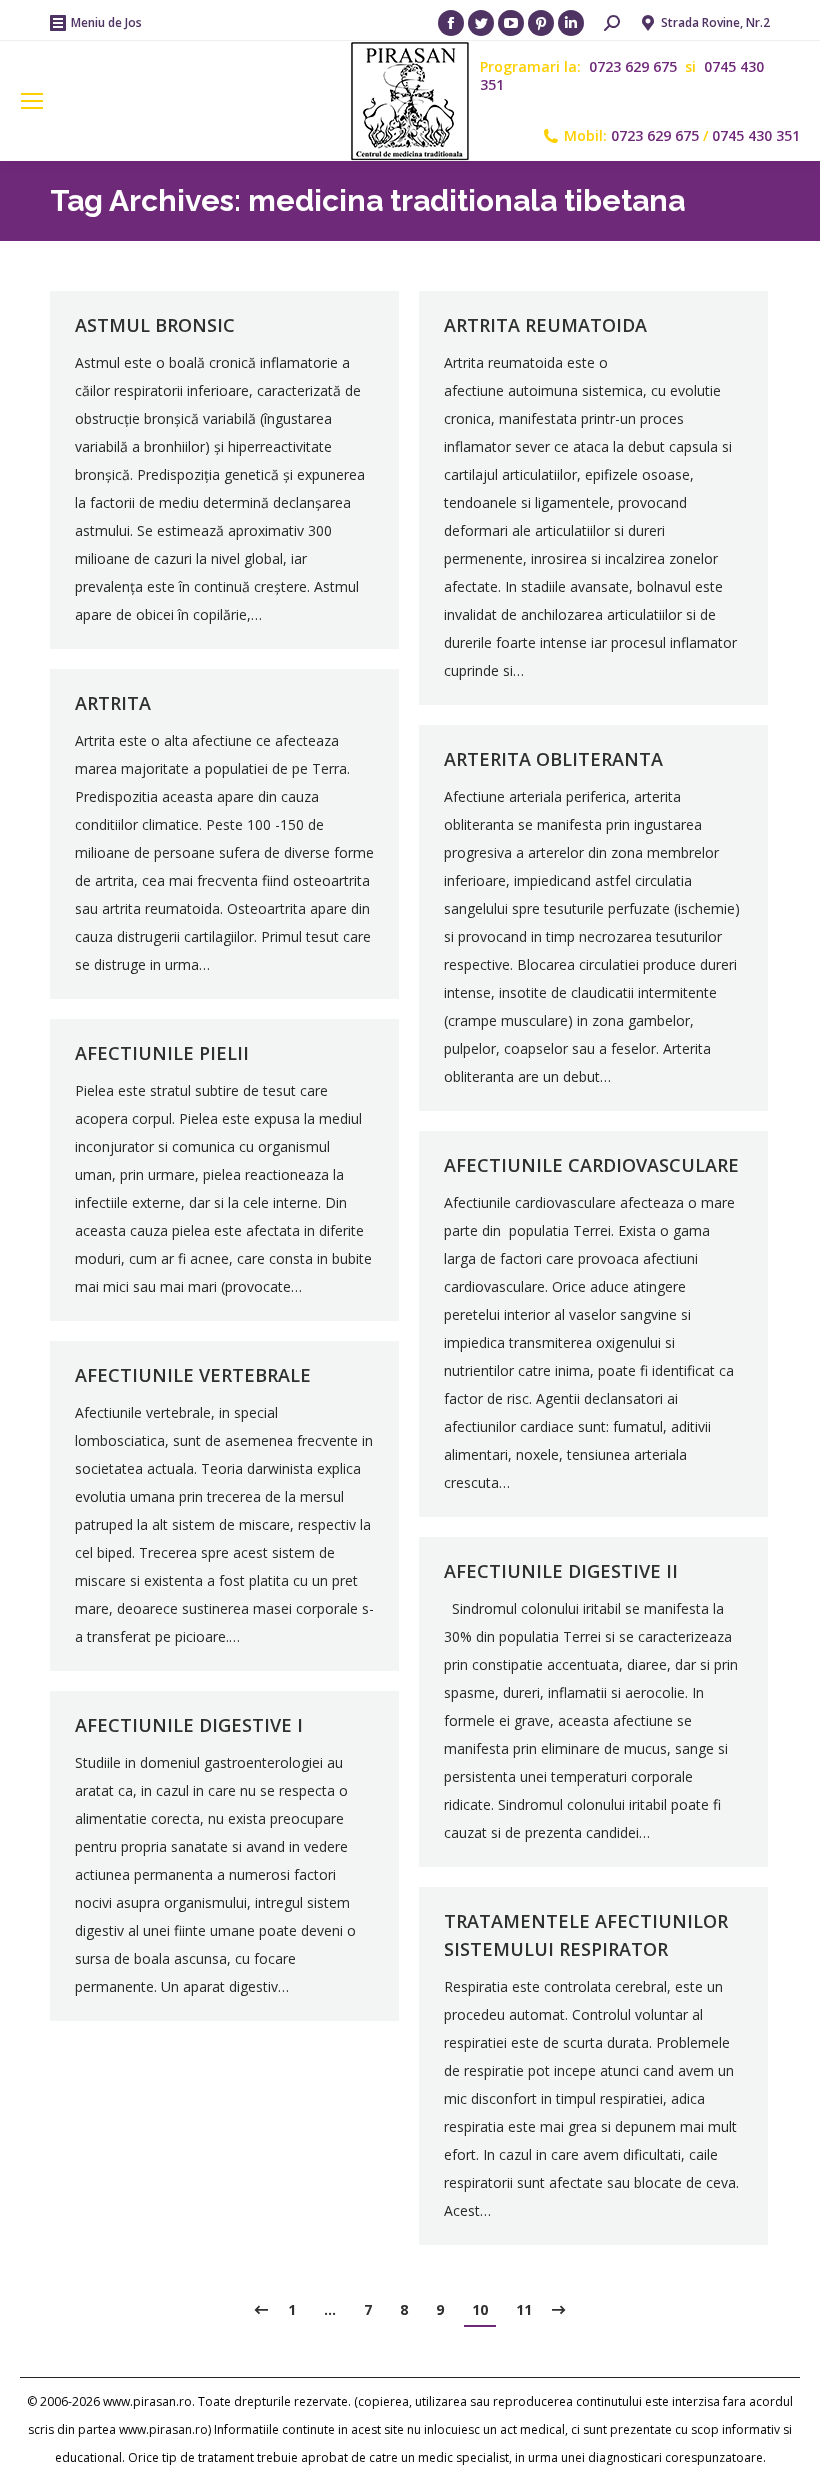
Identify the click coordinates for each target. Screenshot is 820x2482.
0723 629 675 (635, 66)
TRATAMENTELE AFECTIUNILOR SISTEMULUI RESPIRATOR (586, 1935)
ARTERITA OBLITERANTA (553, 759)
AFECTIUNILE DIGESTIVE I (189, 1725)
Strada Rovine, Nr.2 (715, 22)
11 (524, 2309)
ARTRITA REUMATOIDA (545, 325)
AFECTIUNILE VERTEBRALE (193, 1375)
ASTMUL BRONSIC (155, 325)
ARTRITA (113, 703)
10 (480, 2309)
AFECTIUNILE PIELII (162, 1053)
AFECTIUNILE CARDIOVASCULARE (591, 1165)
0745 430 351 (756, 136)
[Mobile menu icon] (32, 101)
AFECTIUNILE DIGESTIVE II (561, 1571)
